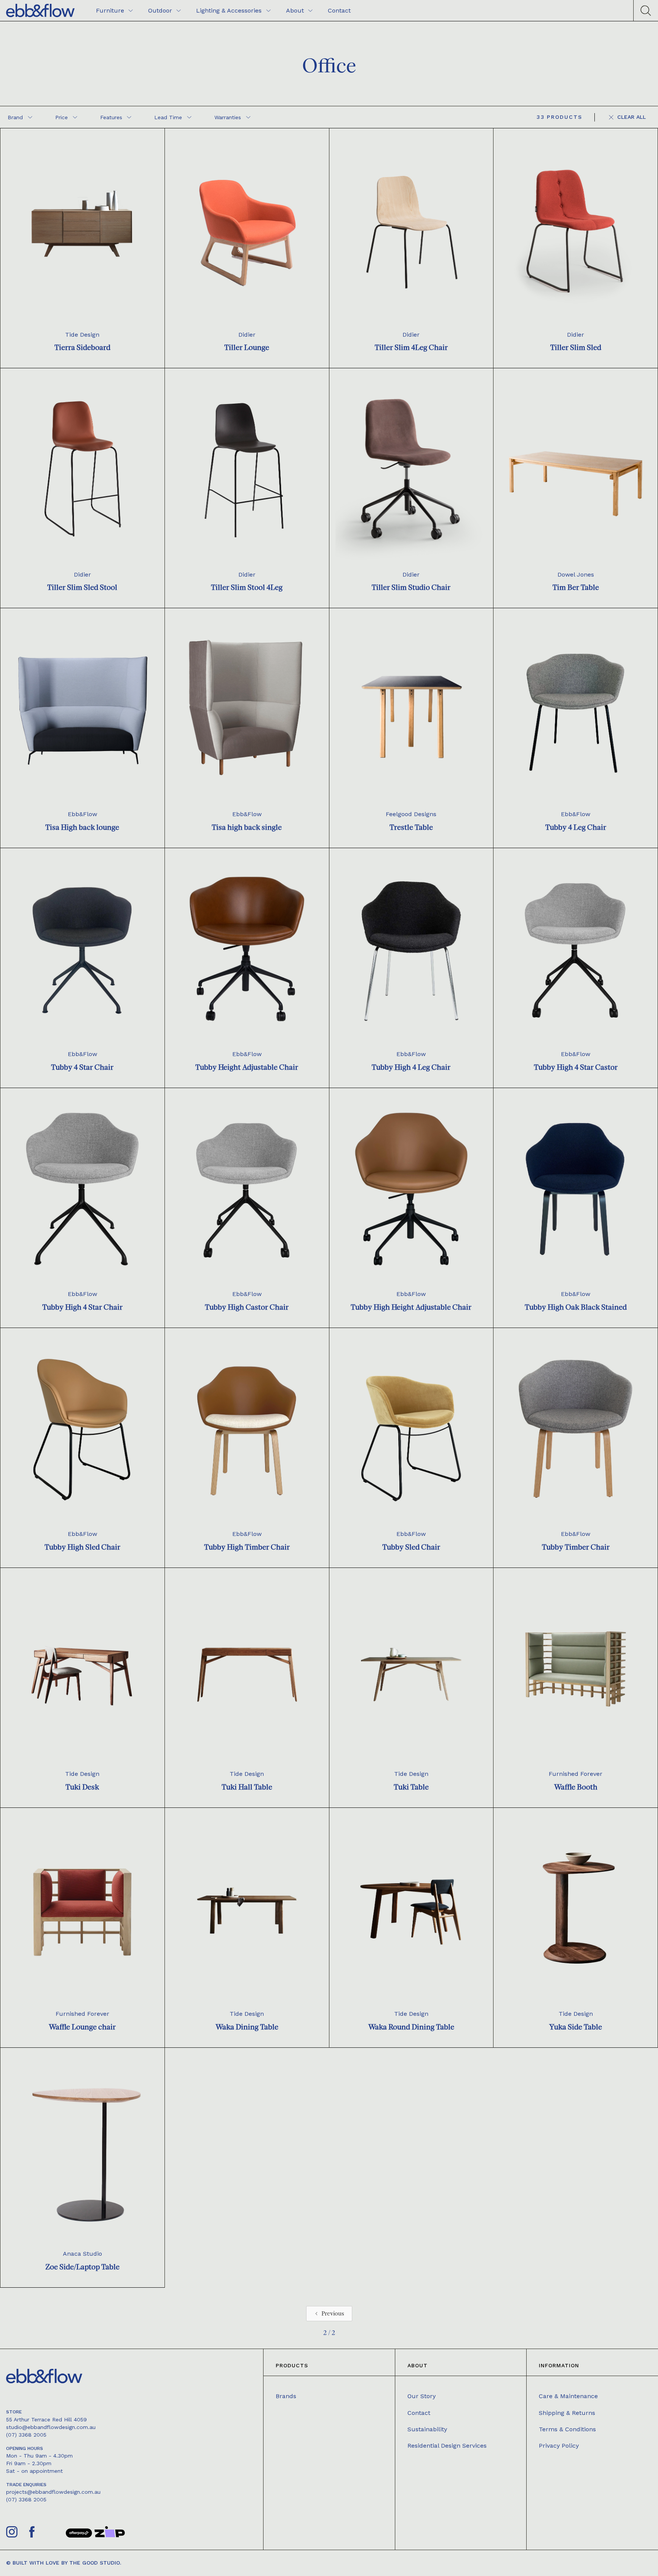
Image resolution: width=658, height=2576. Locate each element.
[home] (40, 10)
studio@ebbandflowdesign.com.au (51, 2427)
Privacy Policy (559, 2446)
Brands (286, 2396)
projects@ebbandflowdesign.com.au (53, 2492)
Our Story (422, 2396)
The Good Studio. (95, 2563)
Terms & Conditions (567, 2429)
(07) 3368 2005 (26, 2435)
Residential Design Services (447, 2446)
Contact (419, 2413)
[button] (20, 117)
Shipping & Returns (567, 2413)
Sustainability (427, 2429)
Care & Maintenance (568, 2396)
